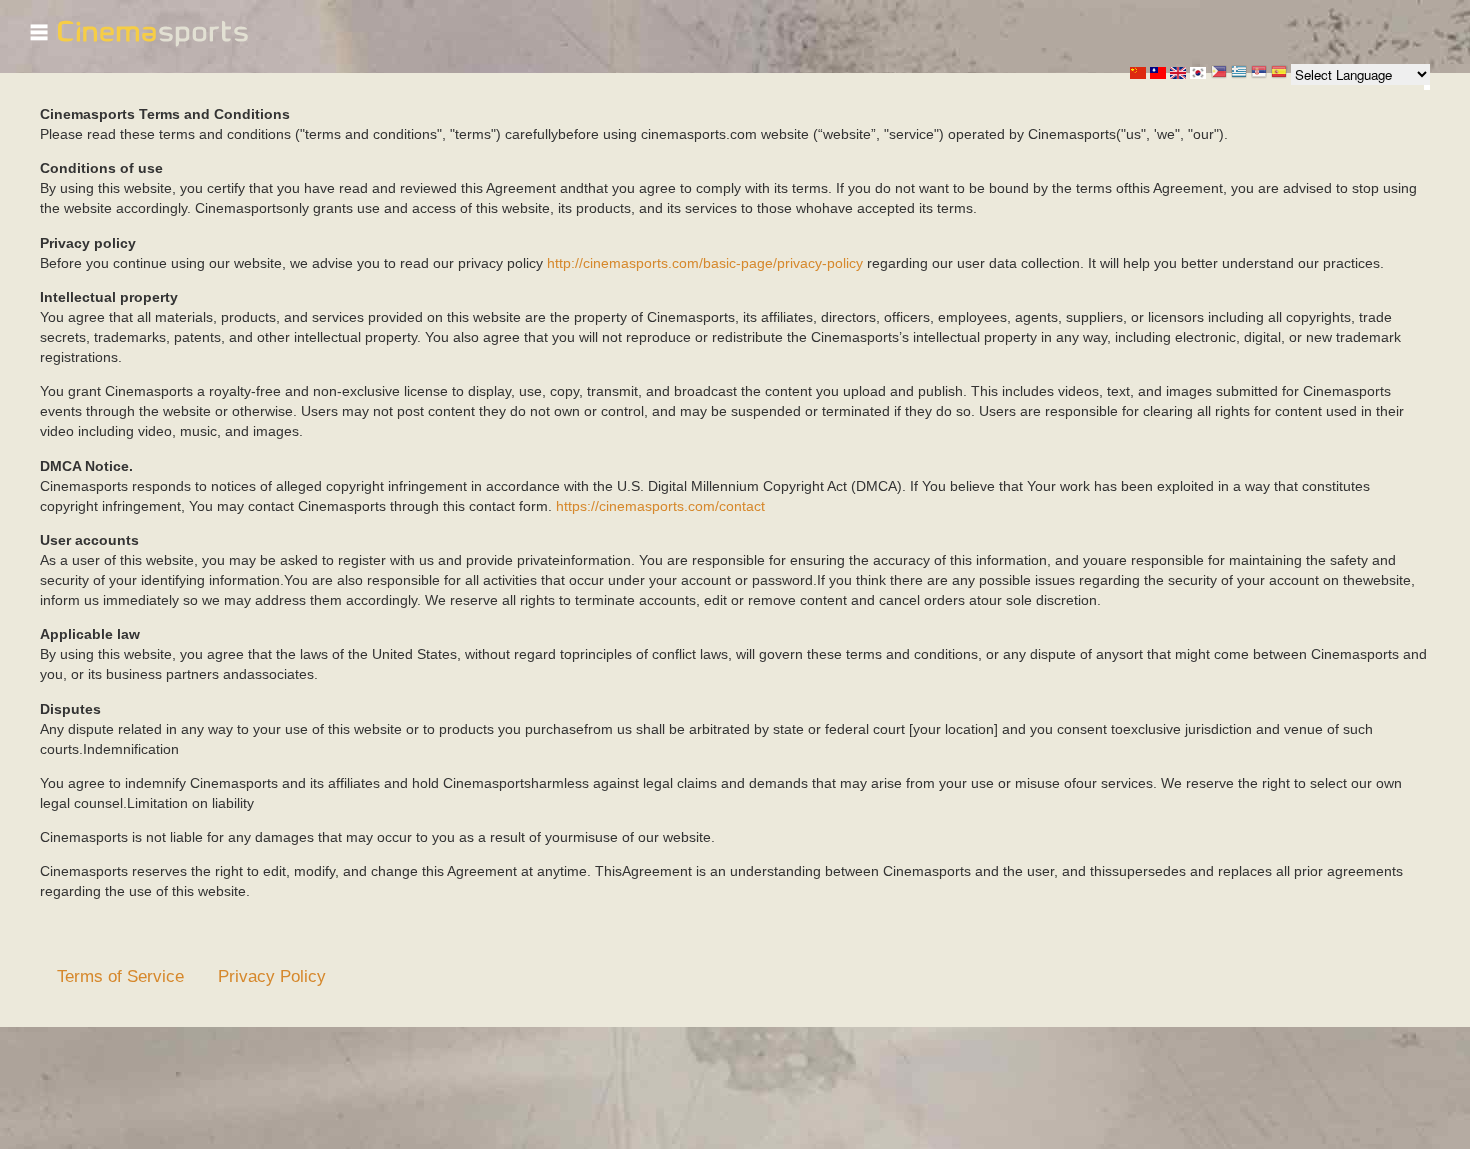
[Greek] (1239, 73)
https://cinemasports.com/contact (660, 506)
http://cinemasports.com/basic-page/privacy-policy (705, 263)
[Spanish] (1279, 73)
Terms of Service (120, 976)
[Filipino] (1219, 73)
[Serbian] (1259, 73)
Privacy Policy (272, 976)
